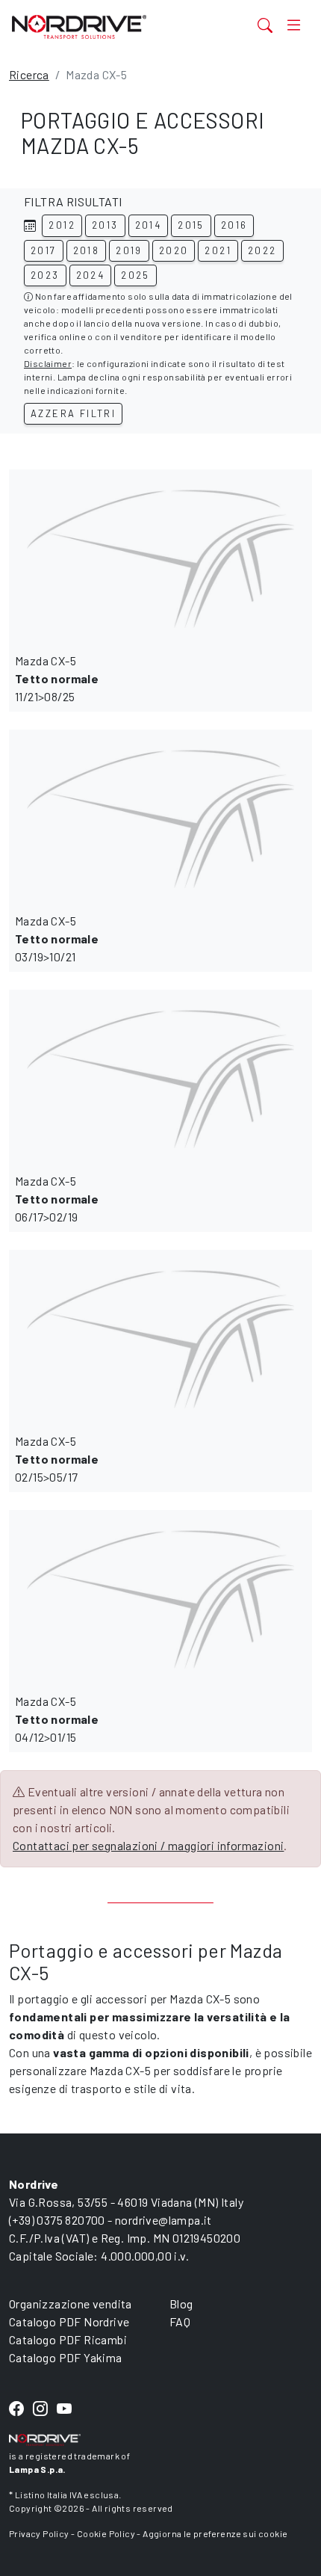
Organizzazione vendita (71, 2304)
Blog (181, 2304)
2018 (87, 250)
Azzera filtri (73, 413)
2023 (45, 275)
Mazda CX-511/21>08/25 (57, 678)
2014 (149, 225)
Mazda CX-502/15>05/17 (57, 1459)
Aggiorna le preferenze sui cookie (215, 2533)
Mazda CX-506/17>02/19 (57, 1199)
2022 (262, 250)
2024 (91, 275)
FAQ (180, 2321)
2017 (44, 250)
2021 (218, 250)
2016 (234, 225)
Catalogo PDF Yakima (66, 2357)
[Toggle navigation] (294, 25)
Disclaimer (48, 363)
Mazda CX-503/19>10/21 (57, 939)
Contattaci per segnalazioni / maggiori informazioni (148, 1845)
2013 (105, 225)
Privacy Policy (39, 2533)
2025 (135, 275)
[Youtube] (64, 2409)
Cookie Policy (106, 2533)
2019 (129, 250)
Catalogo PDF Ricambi (68, 2339)
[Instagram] (40, 2409)
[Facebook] (16, 2409)
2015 (191, 225)
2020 (174, 250)
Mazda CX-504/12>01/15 (57, 1719)
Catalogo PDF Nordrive (69, 2321)
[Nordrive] (108, 27)
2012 (62, 225)
